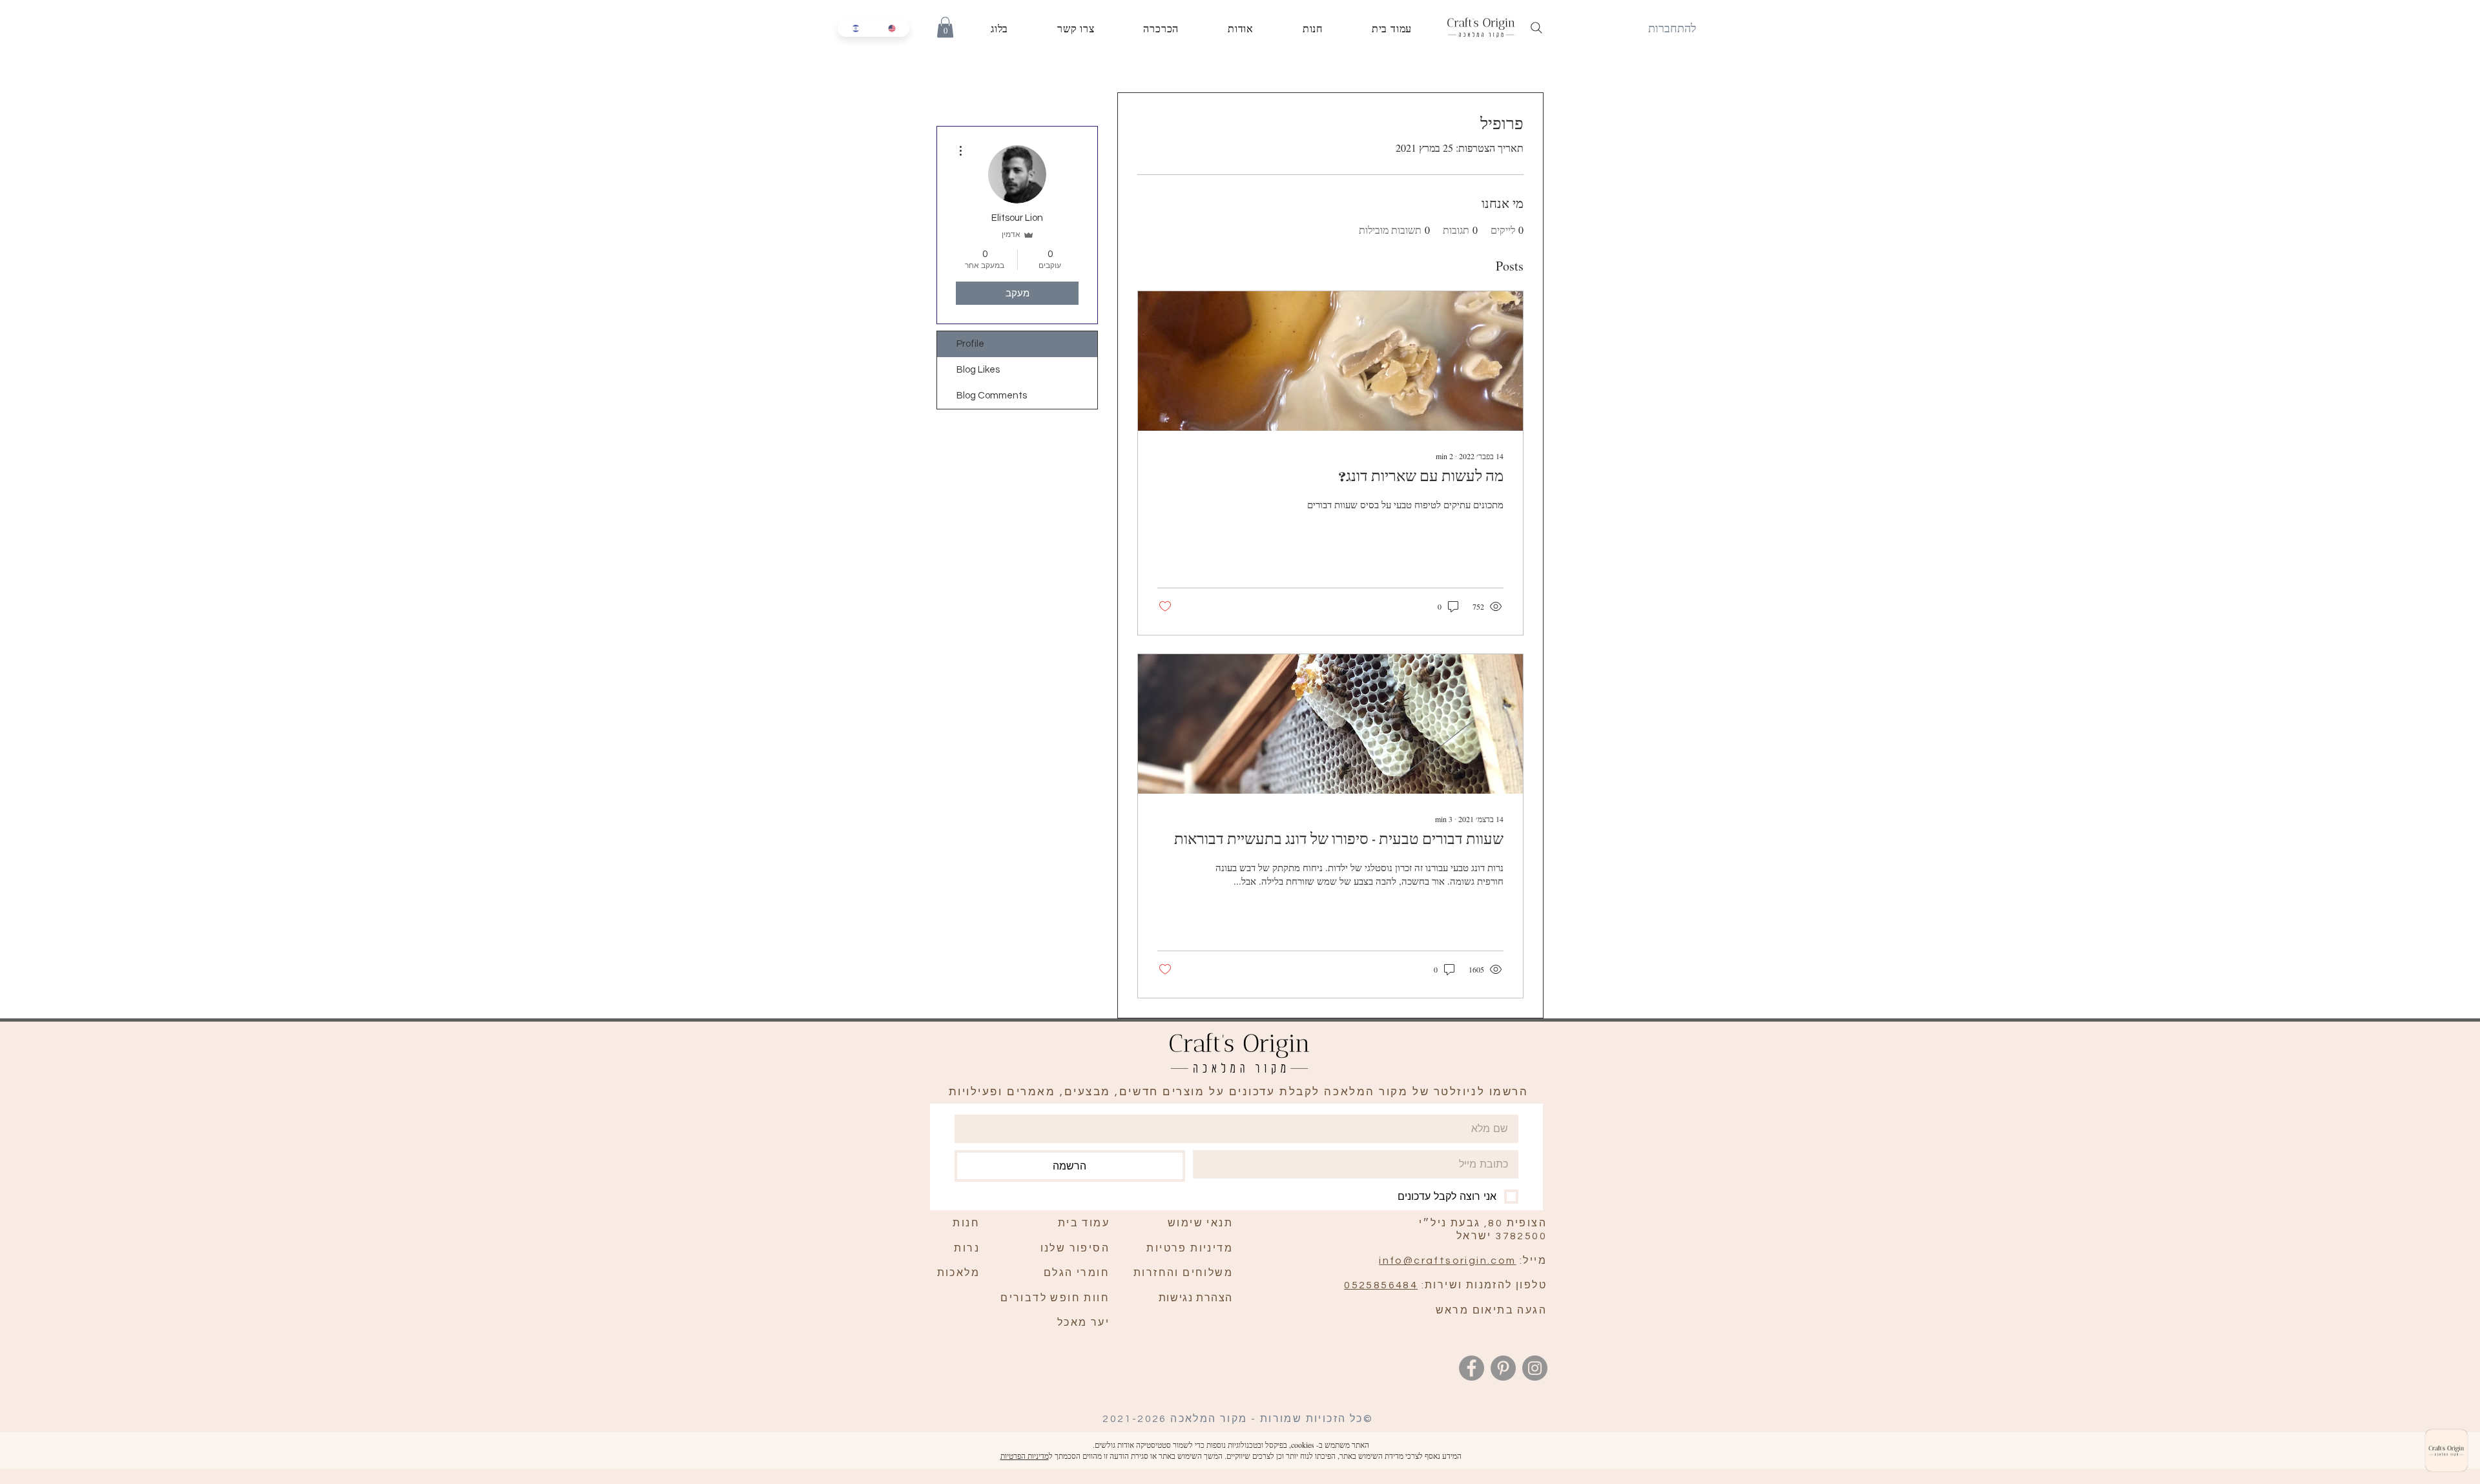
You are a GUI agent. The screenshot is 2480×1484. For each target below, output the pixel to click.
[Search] (1536, 28)
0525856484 (1381, 1285)
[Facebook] (1472, 1368)
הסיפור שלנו (1075, 1248)
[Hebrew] (855, 28)
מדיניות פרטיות (1190, 1248)
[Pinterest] (1503, 1368)
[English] (891, 28)
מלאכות (958, 1273)
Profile (970, 344)
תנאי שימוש (1200, 1223)
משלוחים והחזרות (1183, 1273)
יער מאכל (1083, 1323)
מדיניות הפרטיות (1025, 1456)
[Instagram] (1535, 1368)
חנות (966, 1223)
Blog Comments (992, 396)
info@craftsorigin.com (1447, 1261)
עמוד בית (1084, 1223)
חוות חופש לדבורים (1055, 1298)
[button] (945, 27)
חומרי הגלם (1077, 1273)
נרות (967, 1248)
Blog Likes (978, 370)
